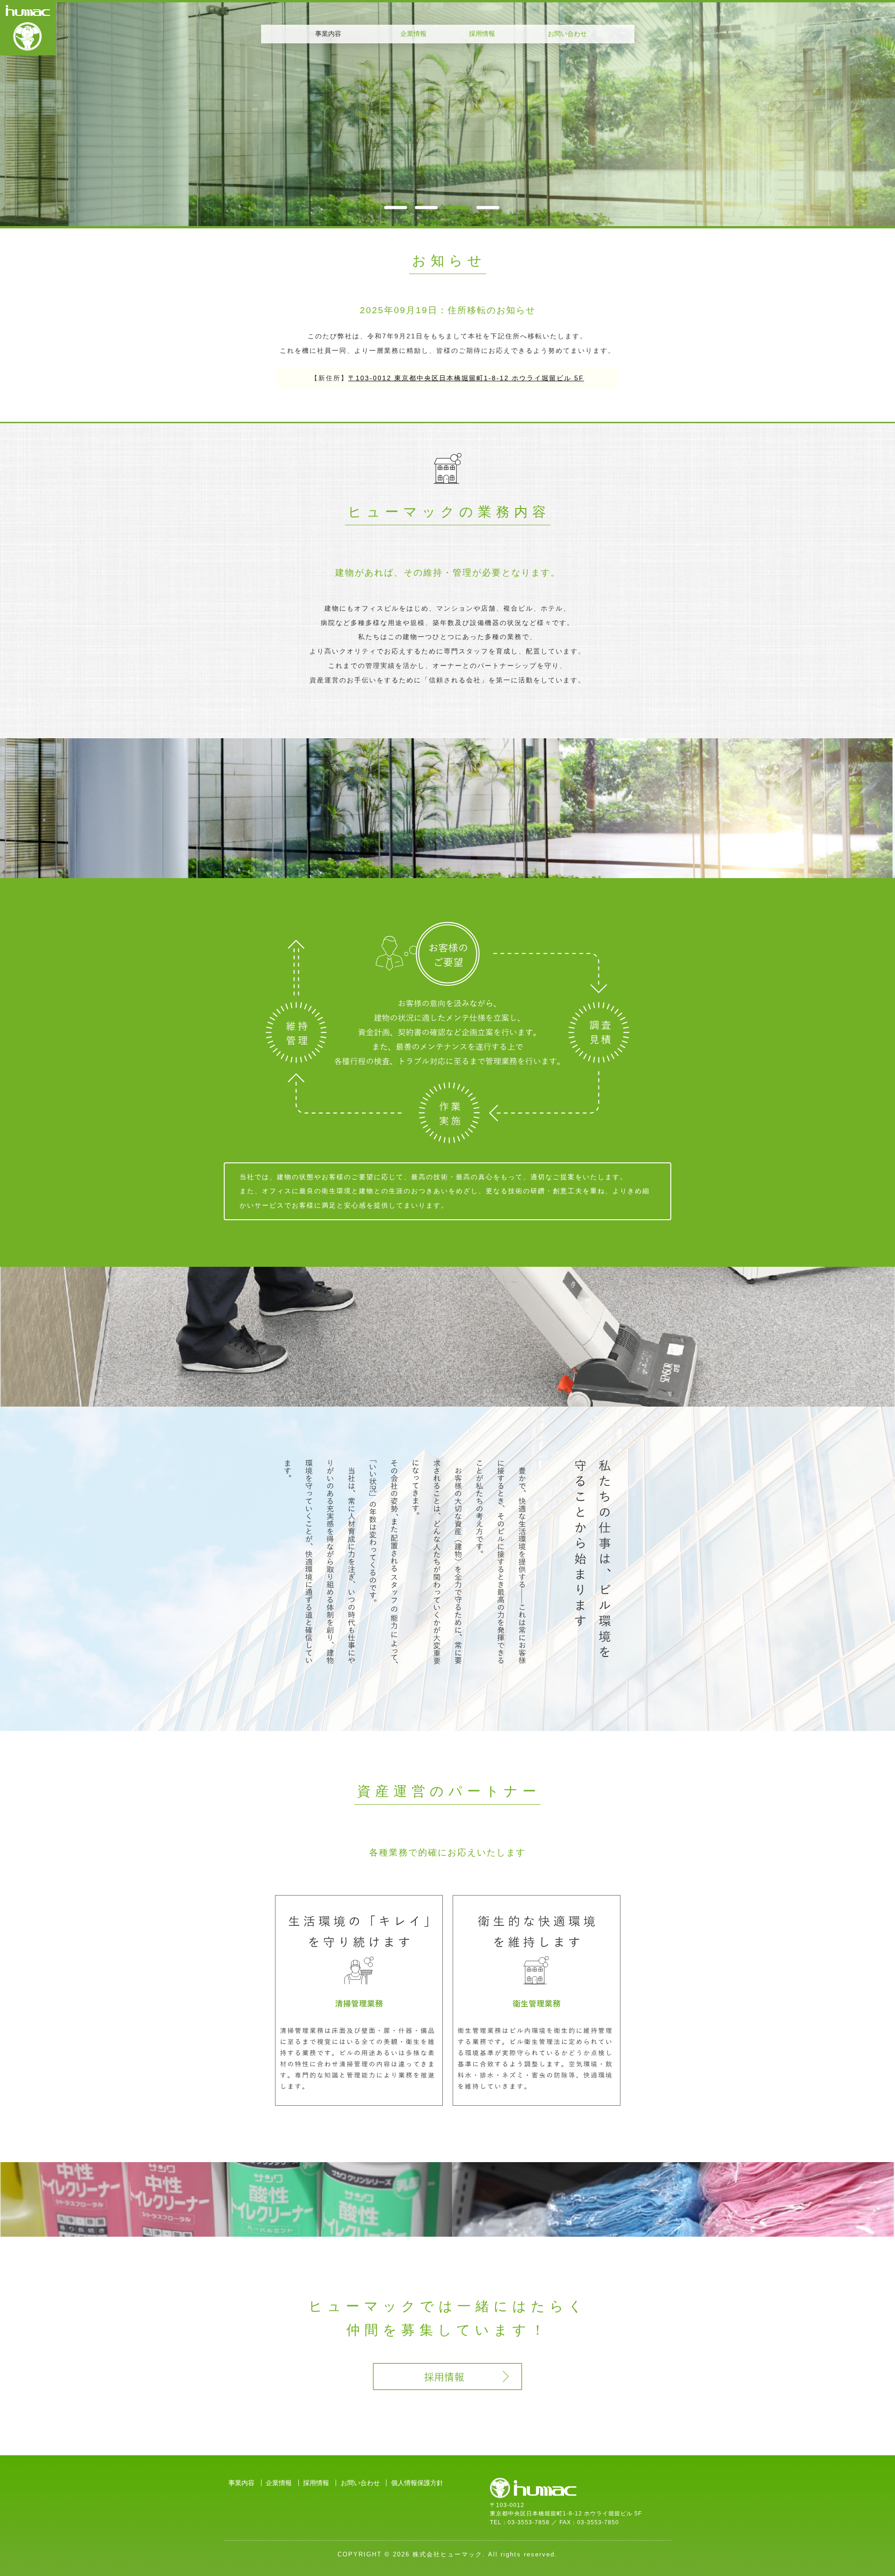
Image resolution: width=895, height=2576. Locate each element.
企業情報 (413, 34)
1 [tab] (396, 207)
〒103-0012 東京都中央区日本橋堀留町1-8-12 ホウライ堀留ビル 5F (466, 378)
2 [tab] (427, 207)
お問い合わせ (567, 34)
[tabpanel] (447, 114)
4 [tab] (488, 207)
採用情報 (482, 34)
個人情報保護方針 (417, 2483)
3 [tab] (457, 207)
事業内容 (241, 2483)
